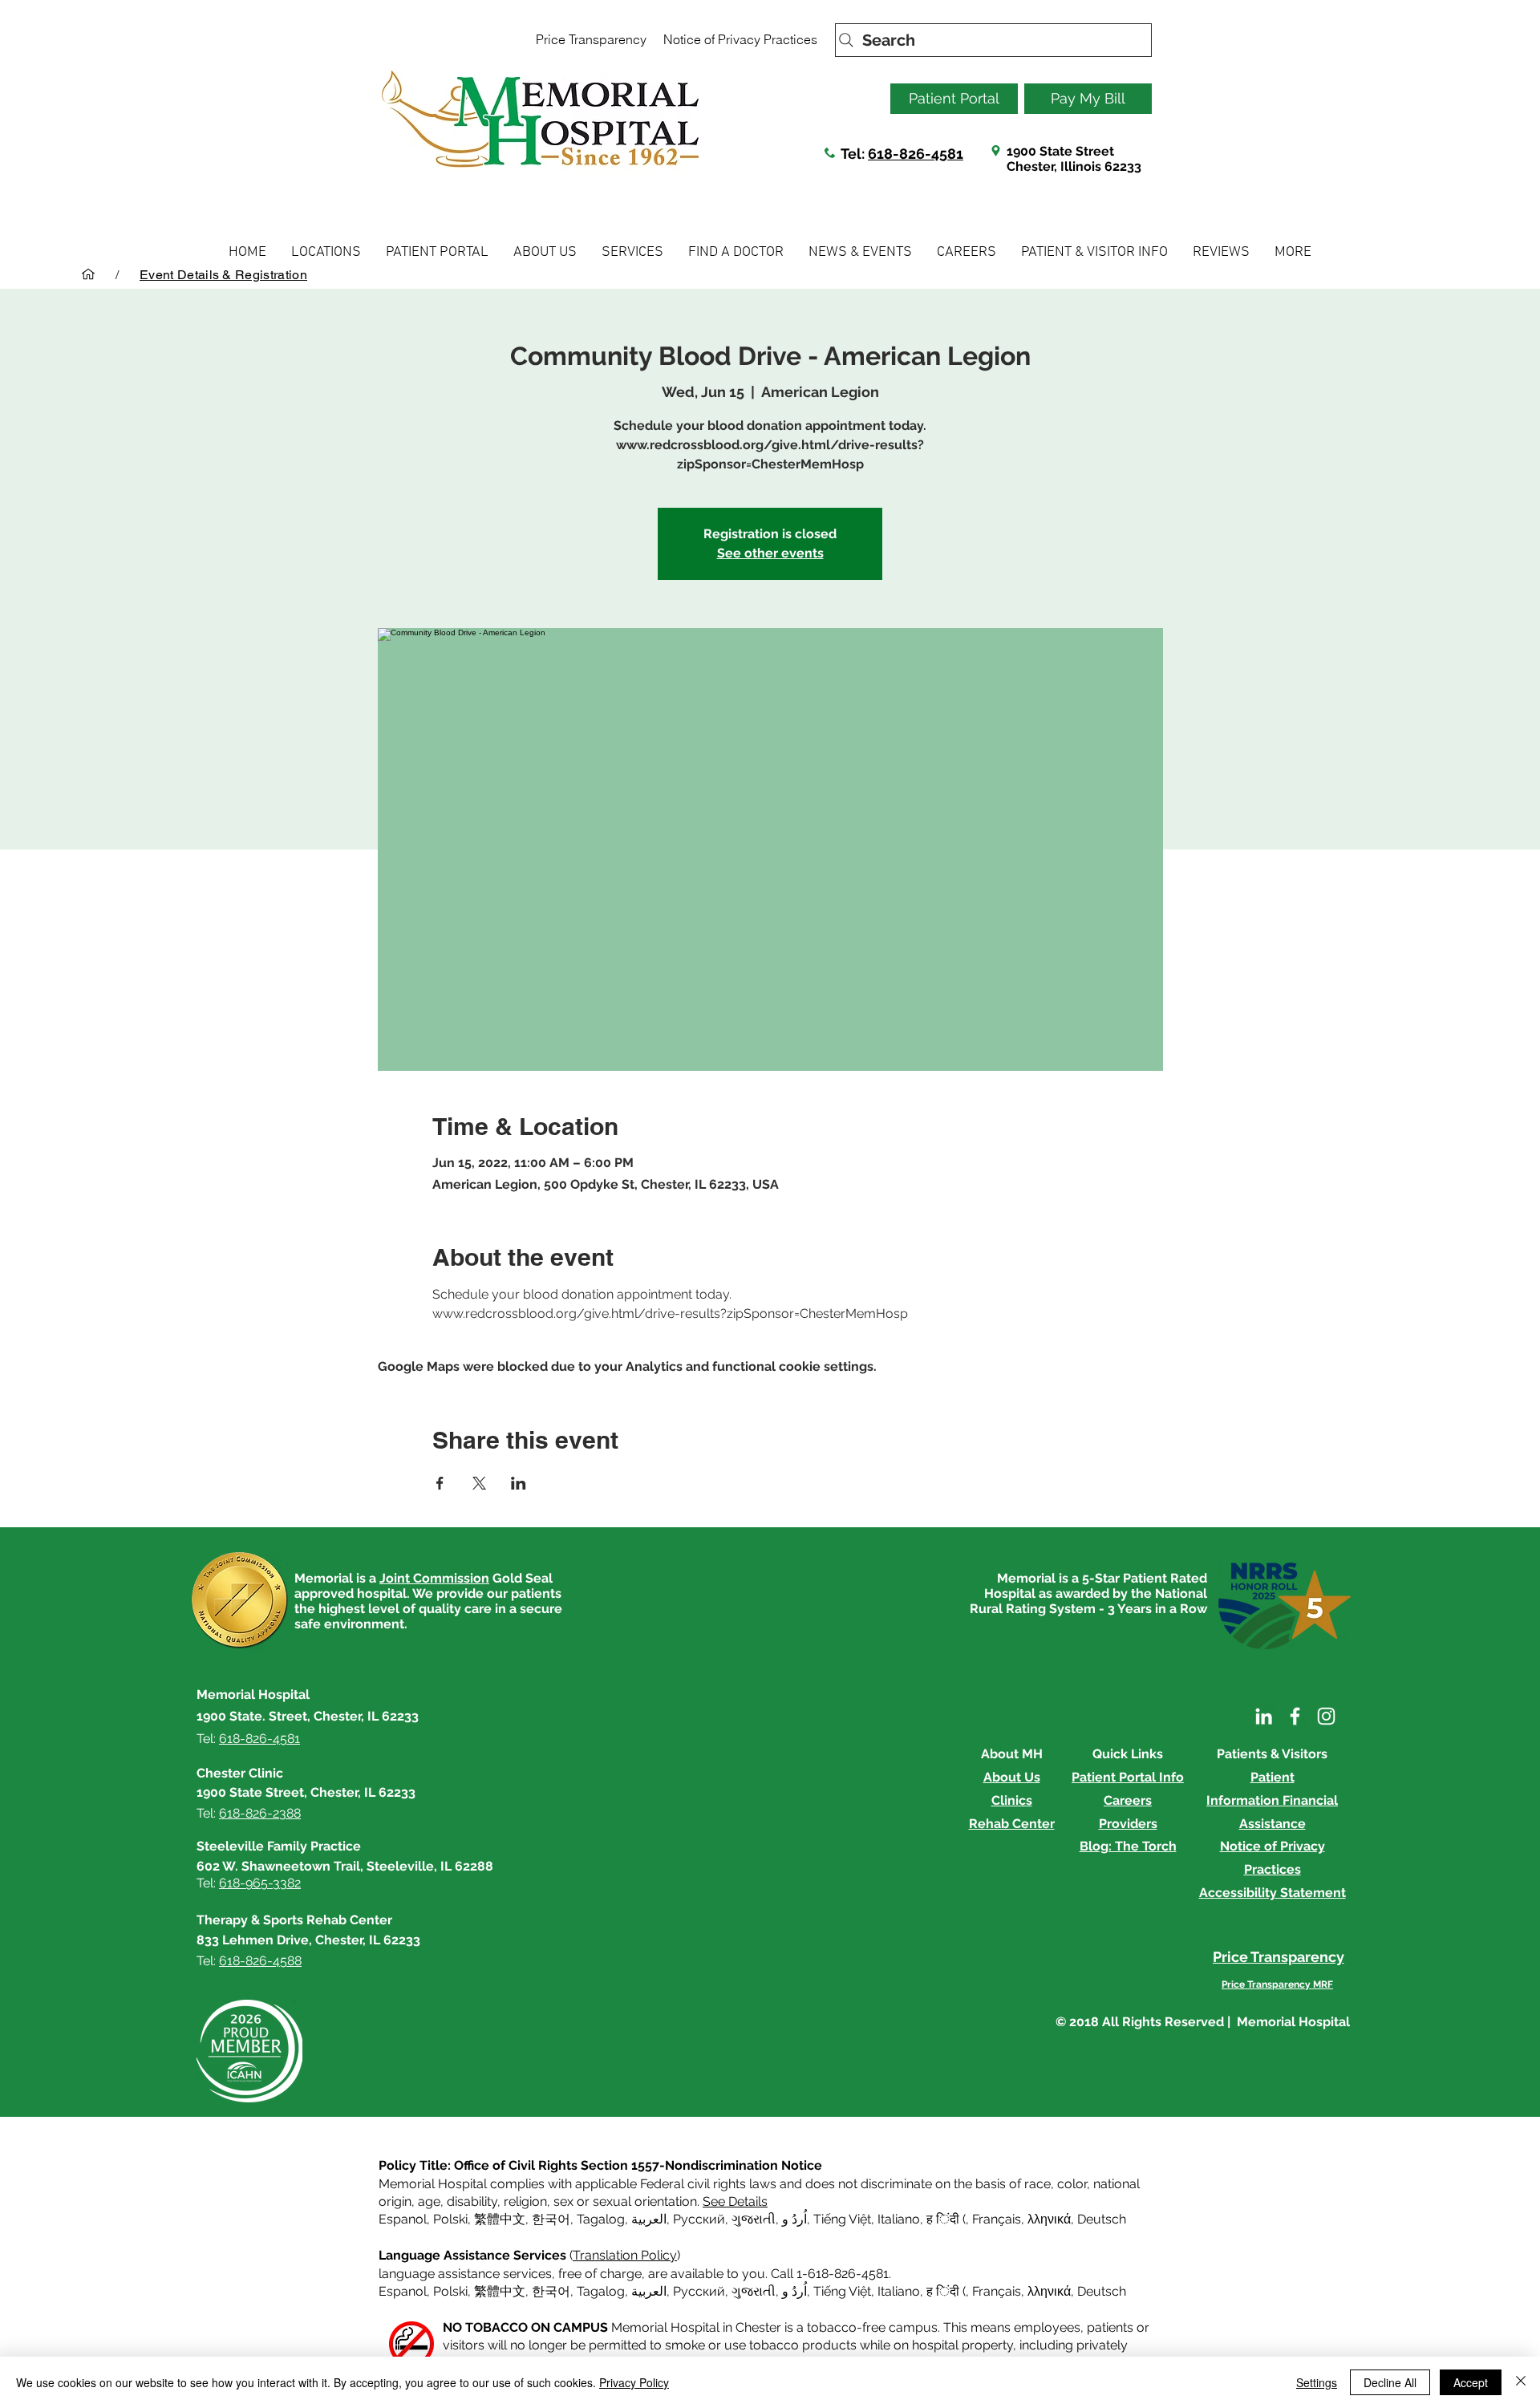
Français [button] (997, 2219)
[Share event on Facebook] (440, 1483)
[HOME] (88, 274)
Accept (1471, 2382)
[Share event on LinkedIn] (519, 1483)
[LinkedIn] (1264, 1716)
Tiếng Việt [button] (842, 2219)
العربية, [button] (649, 2219)
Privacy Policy (634, 2382)
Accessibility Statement (1273, 1893)
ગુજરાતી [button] (754, 2219)
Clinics (1012, 1800)
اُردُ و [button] (794, 2219)
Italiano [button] (899, 2219)
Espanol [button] (403, 2219)
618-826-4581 (916, 154)
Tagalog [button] (601, 2219)
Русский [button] (699, 2219)
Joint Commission (434, 1578)
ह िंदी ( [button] (946, 2219)
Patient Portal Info (1128, 1777)
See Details (735, 2201)
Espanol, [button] (404, 2291)
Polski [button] (450, 2219)
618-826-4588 (260, 1961)
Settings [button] (1317, 2382)
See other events (770, 553)
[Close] (1521, 2382)
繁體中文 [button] (500, 2219)
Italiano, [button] (900, 2291)
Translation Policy (625, 2255)
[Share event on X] (479, 1483)
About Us (1012, 1777)
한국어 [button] (551, 2219)
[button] (326, 252)
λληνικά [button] (1049, 2219)
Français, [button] (998, 2291)
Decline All (1390, 2382)
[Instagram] (1326, 1716)
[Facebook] (1295, 1716)
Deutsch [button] (1102, 2219)
